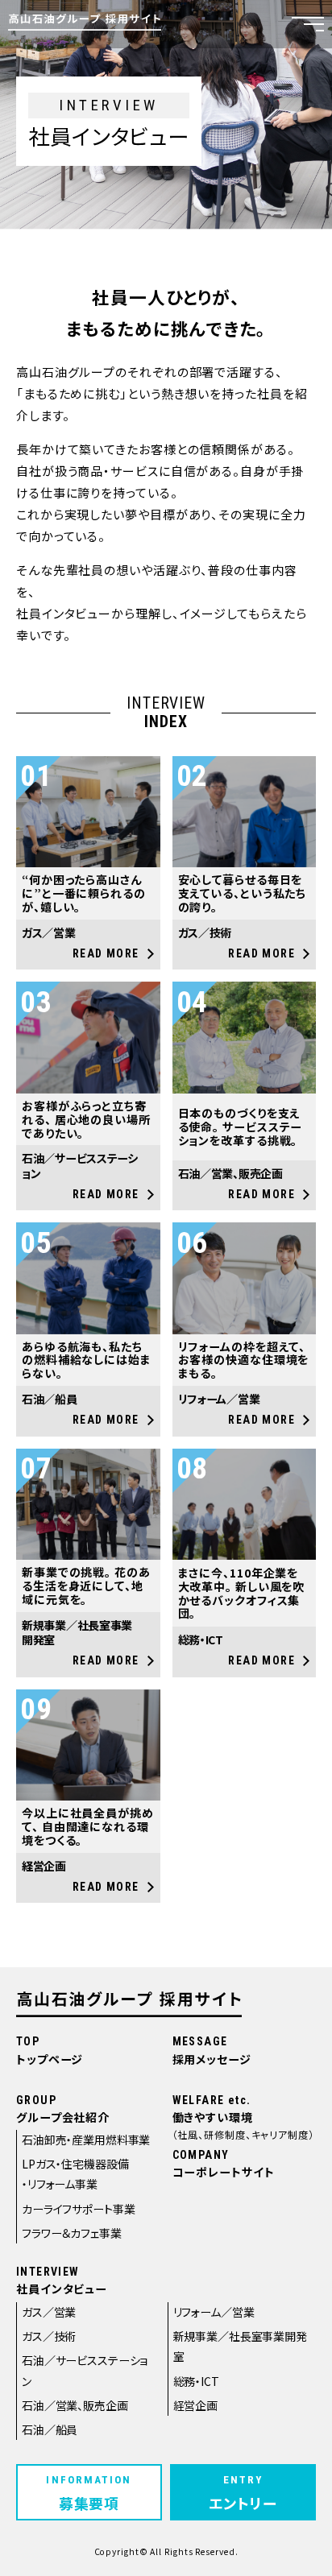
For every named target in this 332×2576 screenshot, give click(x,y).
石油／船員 (50, 2429)
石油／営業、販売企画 (75, 2405)
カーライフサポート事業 (78, 2209)
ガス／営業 (49, 2312)
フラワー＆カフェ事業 (72, 2233)
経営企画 (195, 2405)
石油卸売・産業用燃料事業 (86, 2140)
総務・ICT (196, 2381)
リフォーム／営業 (214, 2312)
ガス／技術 (49, 2336)
